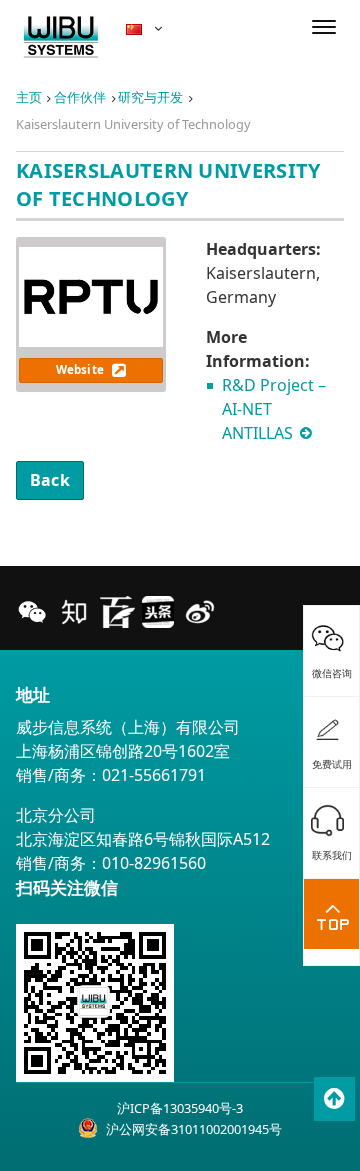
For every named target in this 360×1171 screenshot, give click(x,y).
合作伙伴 (80, 97)
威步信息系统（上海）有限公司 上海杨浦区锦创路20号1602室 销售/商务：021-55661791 (128, 751)
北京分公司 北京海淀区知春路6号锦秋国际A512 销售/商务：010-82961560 (143, 839)
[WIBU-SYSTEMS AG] (61, 37)
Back (50, 480)
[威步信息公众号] (32, 612)
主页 (29, 97)
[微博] (200, 612)
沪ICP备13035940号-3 (180, 1108)
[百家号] (116, 612)
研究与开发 (150, 97)
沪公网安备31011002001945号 (194, 1129)
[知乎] (74, 612)
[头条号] (158, 612)
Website (81, 369)
